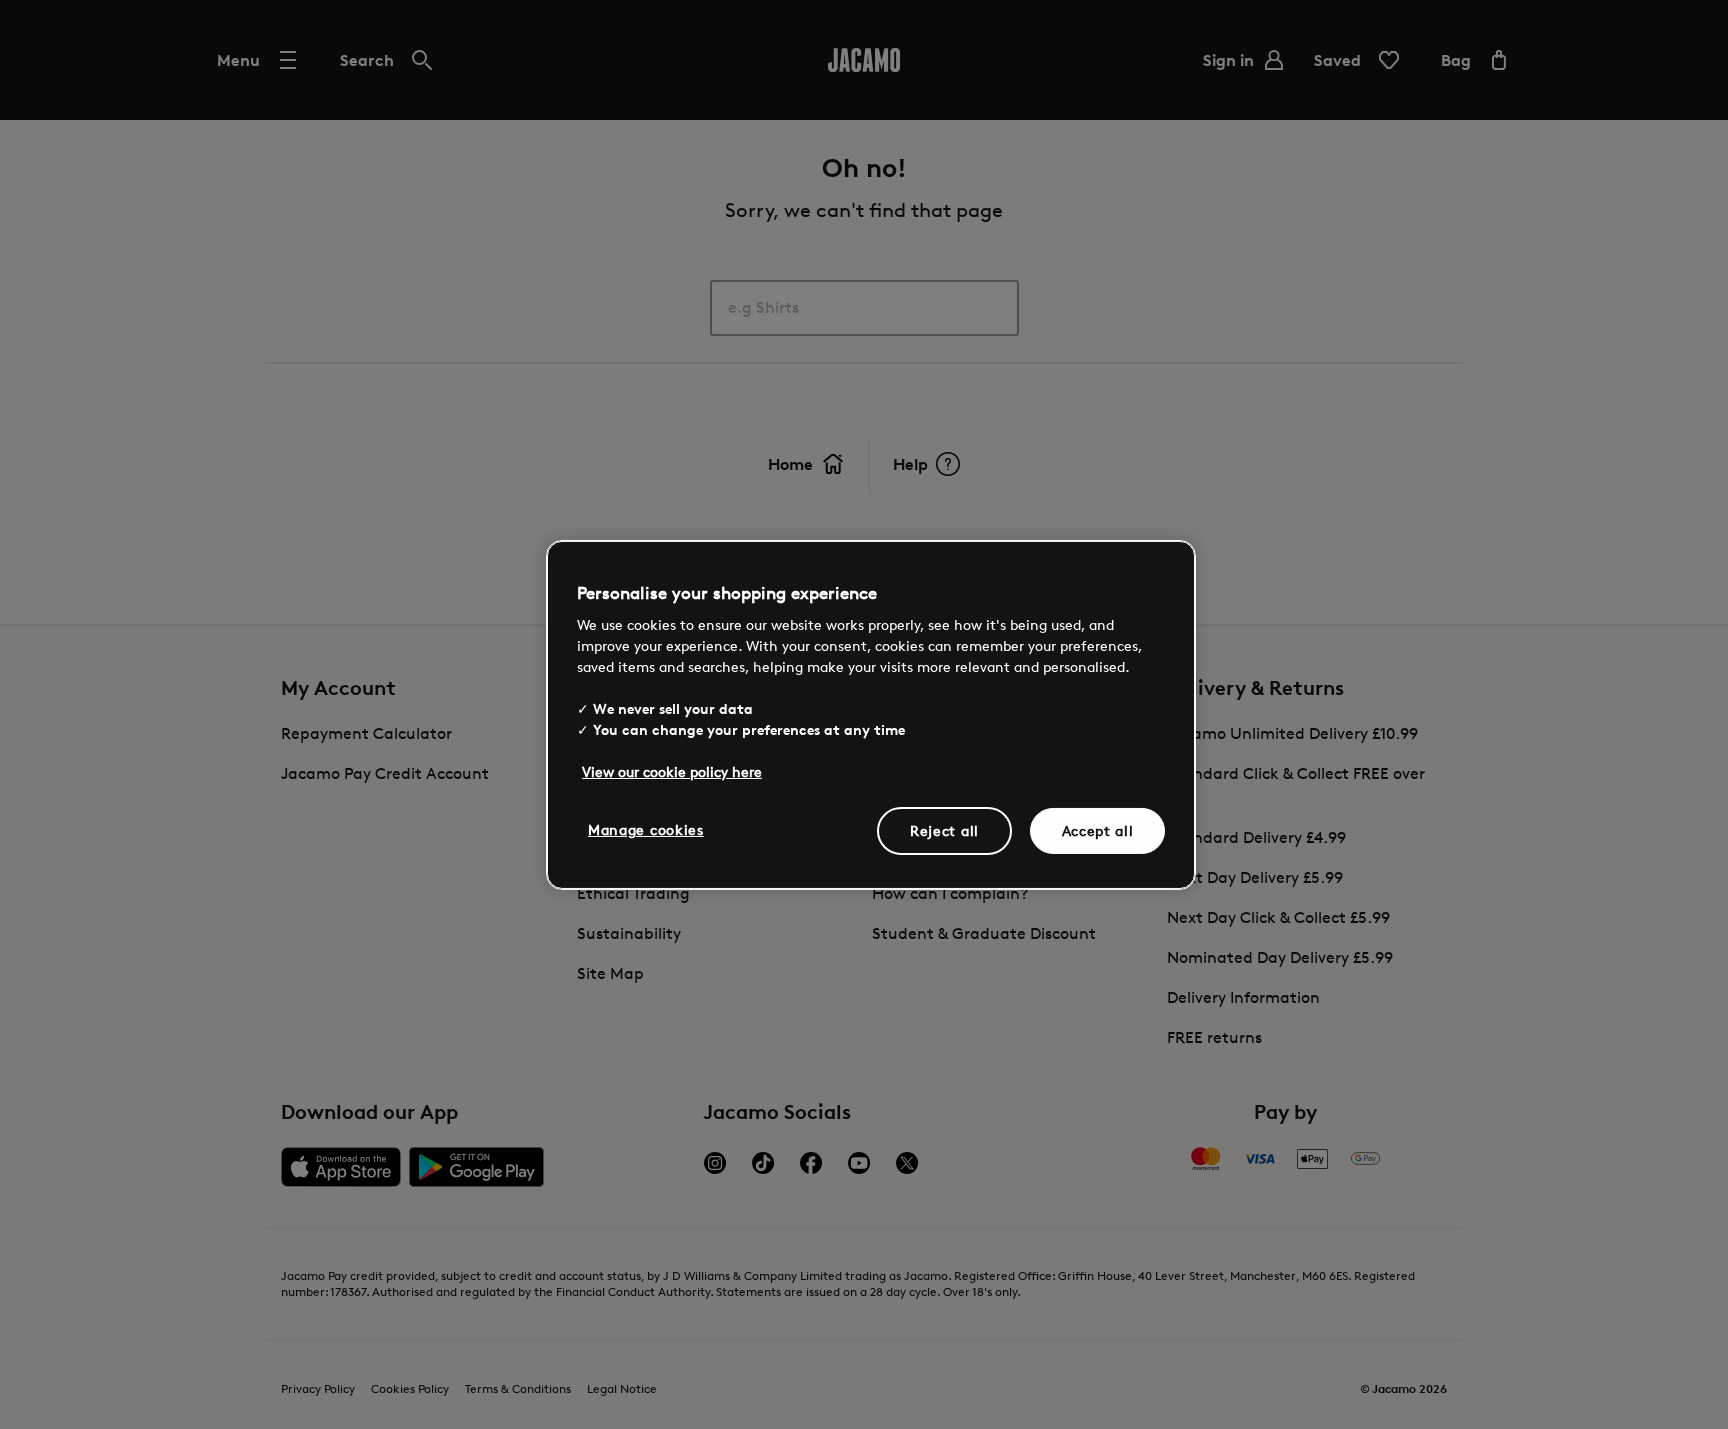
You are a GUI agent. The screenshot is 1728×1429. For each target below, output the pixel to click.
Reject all (944, 830)
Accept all (1098, 830)
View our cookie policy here (672, 771)
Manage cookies (646, 829)
